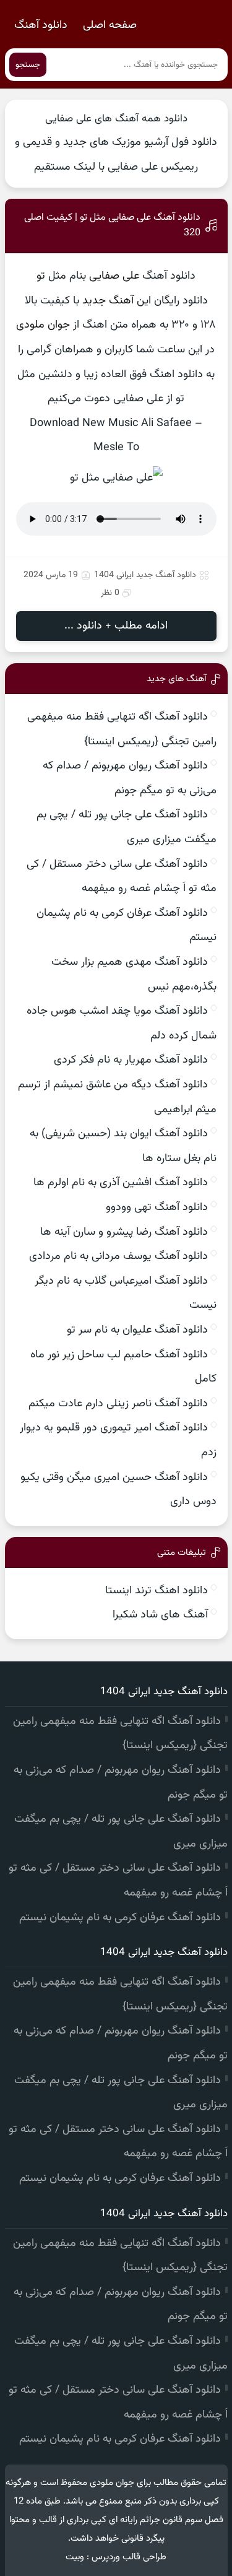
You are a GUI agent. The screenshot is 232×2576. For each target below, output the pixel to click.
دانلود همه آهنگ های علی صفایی (116, 119)
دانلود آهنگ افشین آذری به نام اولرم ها (121, 1183)
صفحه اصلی (110, 25)
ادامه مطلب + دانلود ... (116, 626)
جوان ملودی (43, 325)
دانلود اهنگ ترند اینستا (157, 1591)
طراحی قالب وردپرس (129, 2557)
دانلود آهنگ (41, 25)
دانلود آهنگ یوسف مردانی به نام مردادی (118, 1256)
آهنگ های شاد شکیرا (160, 1615)
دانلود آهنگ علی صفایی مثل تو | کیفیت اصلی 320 (112, 225)
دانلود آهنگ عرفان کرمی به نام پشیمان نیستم (120, 1918)
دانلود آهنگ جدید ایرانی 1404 (145, 575)
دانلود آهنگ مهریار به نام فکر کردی (131, 1060)
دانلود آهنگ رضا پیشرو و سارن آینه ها (124, 1232)
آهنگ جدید (108, 301)
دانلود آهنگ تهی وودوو (157, 1207)
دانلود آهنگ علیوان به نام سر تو (137, 1330)
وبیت (75, 2557)
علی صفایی (114, 276)
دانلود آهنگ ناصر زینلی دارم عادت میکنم (118, 1404)
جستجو (28, 65)
